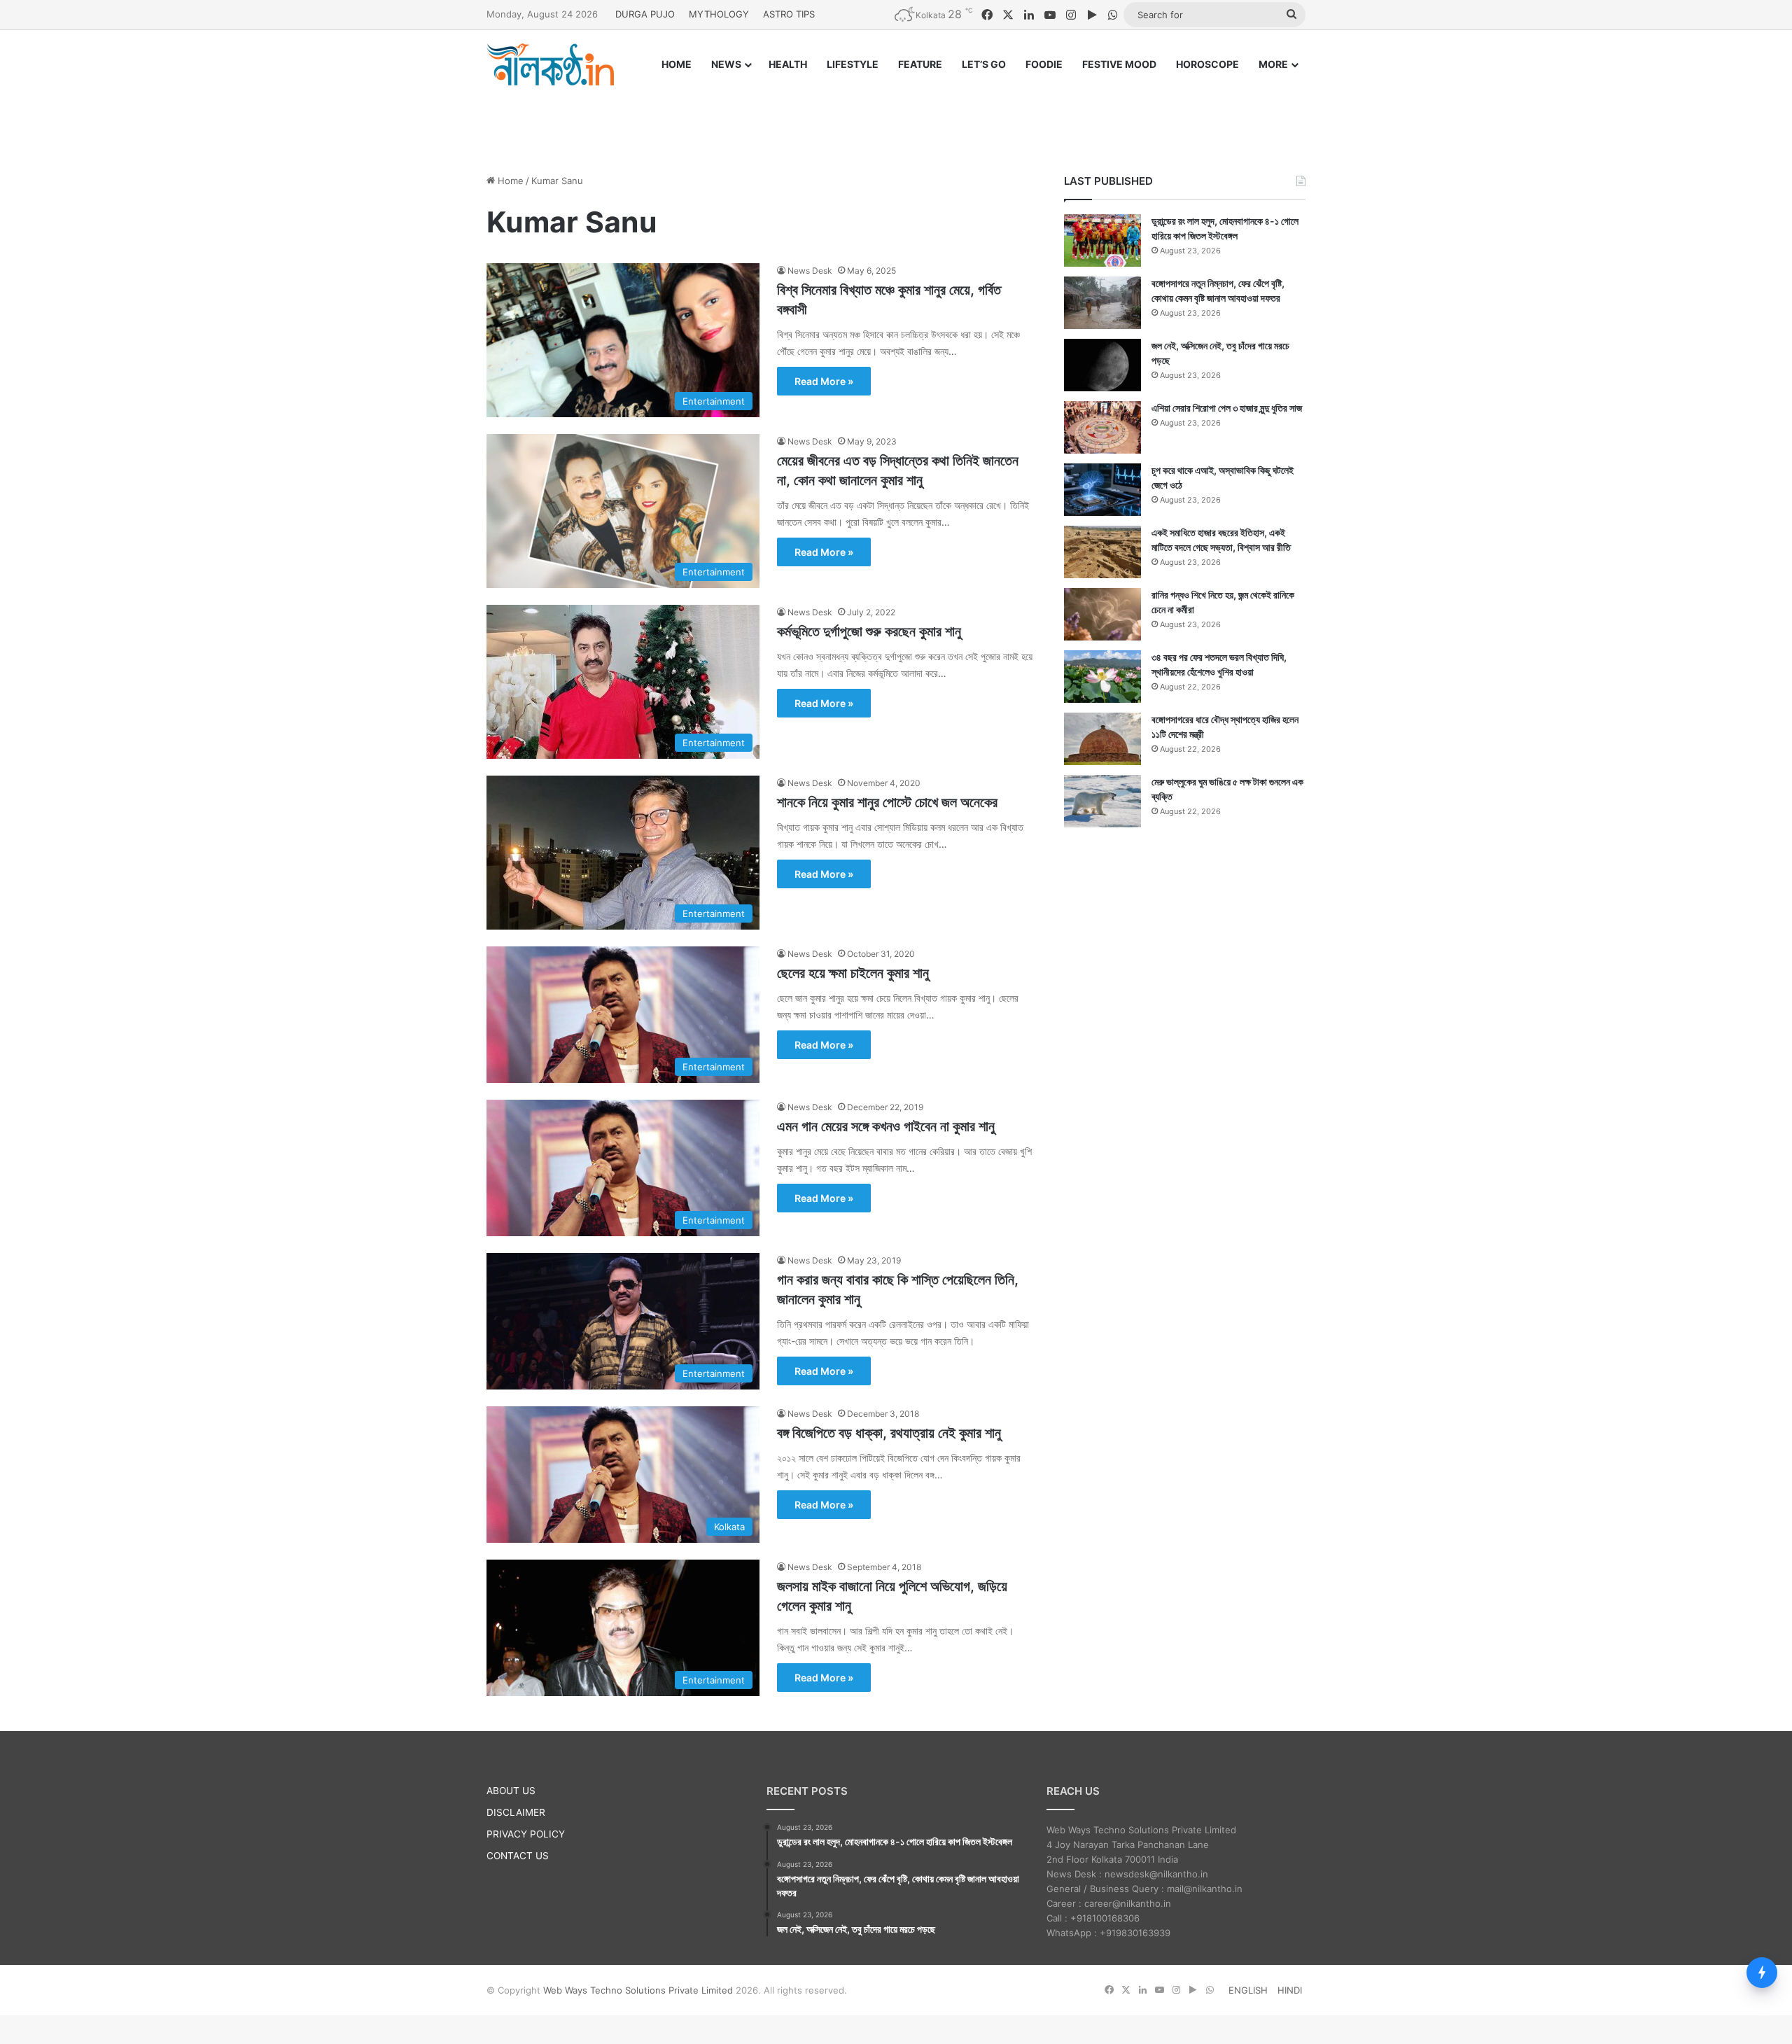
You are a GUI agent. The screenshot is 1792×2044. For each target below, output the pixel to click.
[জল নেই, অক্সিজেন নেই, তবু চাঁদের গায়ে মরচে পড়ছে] (1102, 365)
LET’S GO (984, 64)
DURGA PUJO (645, 14)
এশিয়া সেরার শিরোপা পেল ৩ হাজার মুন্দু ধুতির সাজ (1227, 408)
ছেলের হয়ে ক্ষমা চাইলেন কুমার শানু (853, 973)
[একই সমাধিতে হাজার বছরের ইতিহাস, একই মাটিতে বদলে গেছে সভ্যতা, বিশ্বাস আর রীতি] (1102, 552)
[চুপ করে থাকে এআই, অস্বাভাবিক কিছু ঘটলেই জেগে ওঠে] (1102, 490)
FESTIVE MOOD (1119, 64)
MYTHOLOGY (719, 14)
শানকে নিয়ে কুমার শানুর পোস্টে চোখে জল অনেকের (887, 802)
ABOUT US (511, 1791)
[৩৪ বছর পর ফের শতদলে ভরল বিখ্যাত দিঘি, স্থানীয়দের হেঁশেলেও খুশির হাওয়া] (1102, 677)
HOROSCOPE (1207, 64)
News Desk (810, 271)
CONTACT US (518, 1856)
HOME (677, 64)
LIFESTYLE (853, 64)
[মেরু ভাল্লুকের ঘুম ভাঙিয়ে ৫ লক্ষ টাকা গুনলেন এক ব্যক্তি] (1102, 801)
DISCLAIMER (516, 1812)
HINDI (1290, 1990)
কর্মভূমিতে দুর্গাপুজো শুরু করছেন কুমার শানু (869, 631)
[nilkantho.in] (550, 64)
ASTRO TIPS (789, 14)
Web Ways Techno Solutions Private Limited (638, 1990)
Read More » (824, 381)
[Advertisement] (896, 117)
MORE (1273, 64)
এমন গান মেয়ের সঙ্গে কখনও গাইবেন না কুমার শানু (886, 1126)
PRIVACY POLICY (526, 1834)
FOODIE (1044, 64)
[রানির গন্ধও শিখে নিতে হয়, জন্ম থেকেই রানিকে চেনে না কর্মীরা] (1102, 614)
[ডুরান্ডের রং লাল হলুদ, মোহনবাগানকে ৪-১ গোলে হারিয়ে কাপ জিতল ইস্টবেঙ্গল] (1102, 240)
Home (509, 181)
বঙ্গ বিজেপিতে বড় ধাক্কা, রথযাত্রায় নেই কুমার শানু (889, 1433)
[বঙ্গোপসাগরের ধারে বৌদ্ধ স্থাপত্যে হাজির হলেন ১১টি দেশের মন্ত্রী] (1102, 739)
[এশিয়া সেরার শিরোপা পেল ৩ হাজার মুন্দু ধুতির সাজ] (1102, 427)
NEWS (726, 64)
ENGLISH (1248, 1990)
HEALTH (788, 64)
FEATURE (920, 64)
